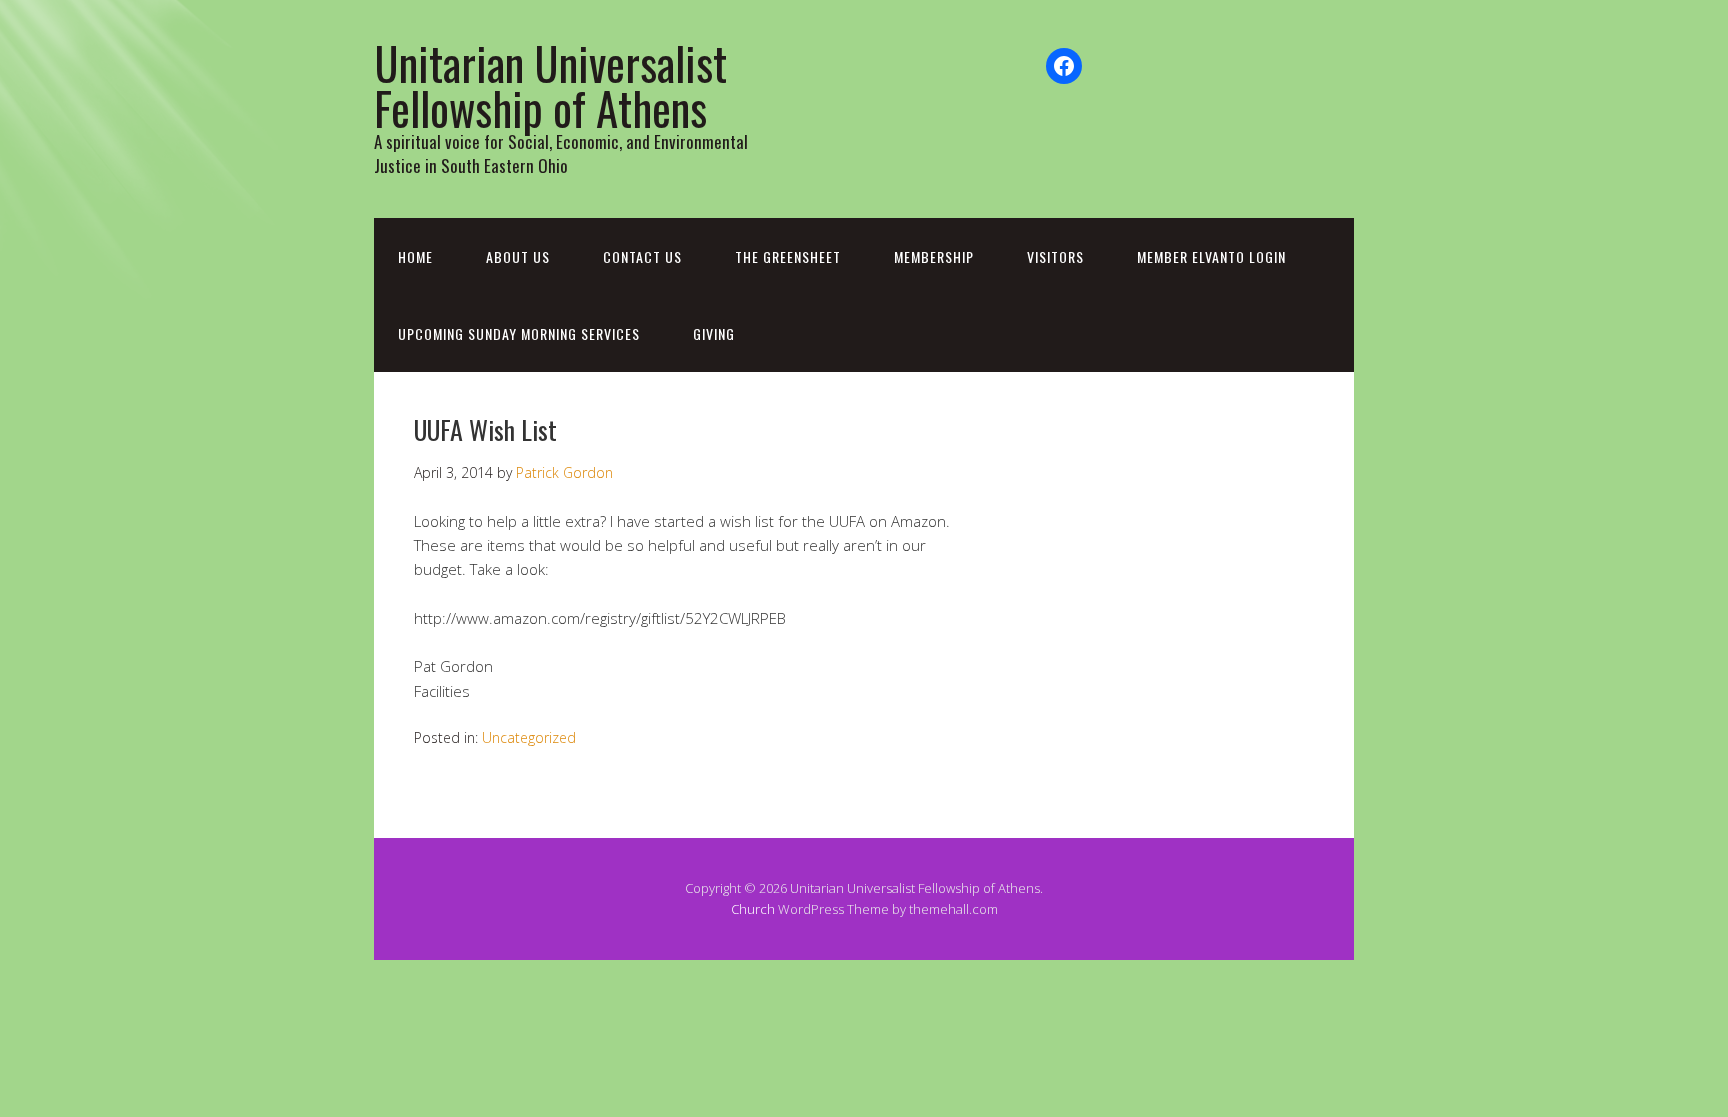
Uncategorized (529, 737)
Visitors (1055, 256)
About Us (518, 256)
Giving (714, 333)
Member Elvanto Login (1211, 256)
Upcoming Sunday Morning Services (519, 333)
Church (753, 909)
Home (415, 256)
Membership (934, 256)
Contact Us (642, 256)
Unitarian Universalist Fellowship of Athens (550, 85)
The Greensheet (788, 256)
